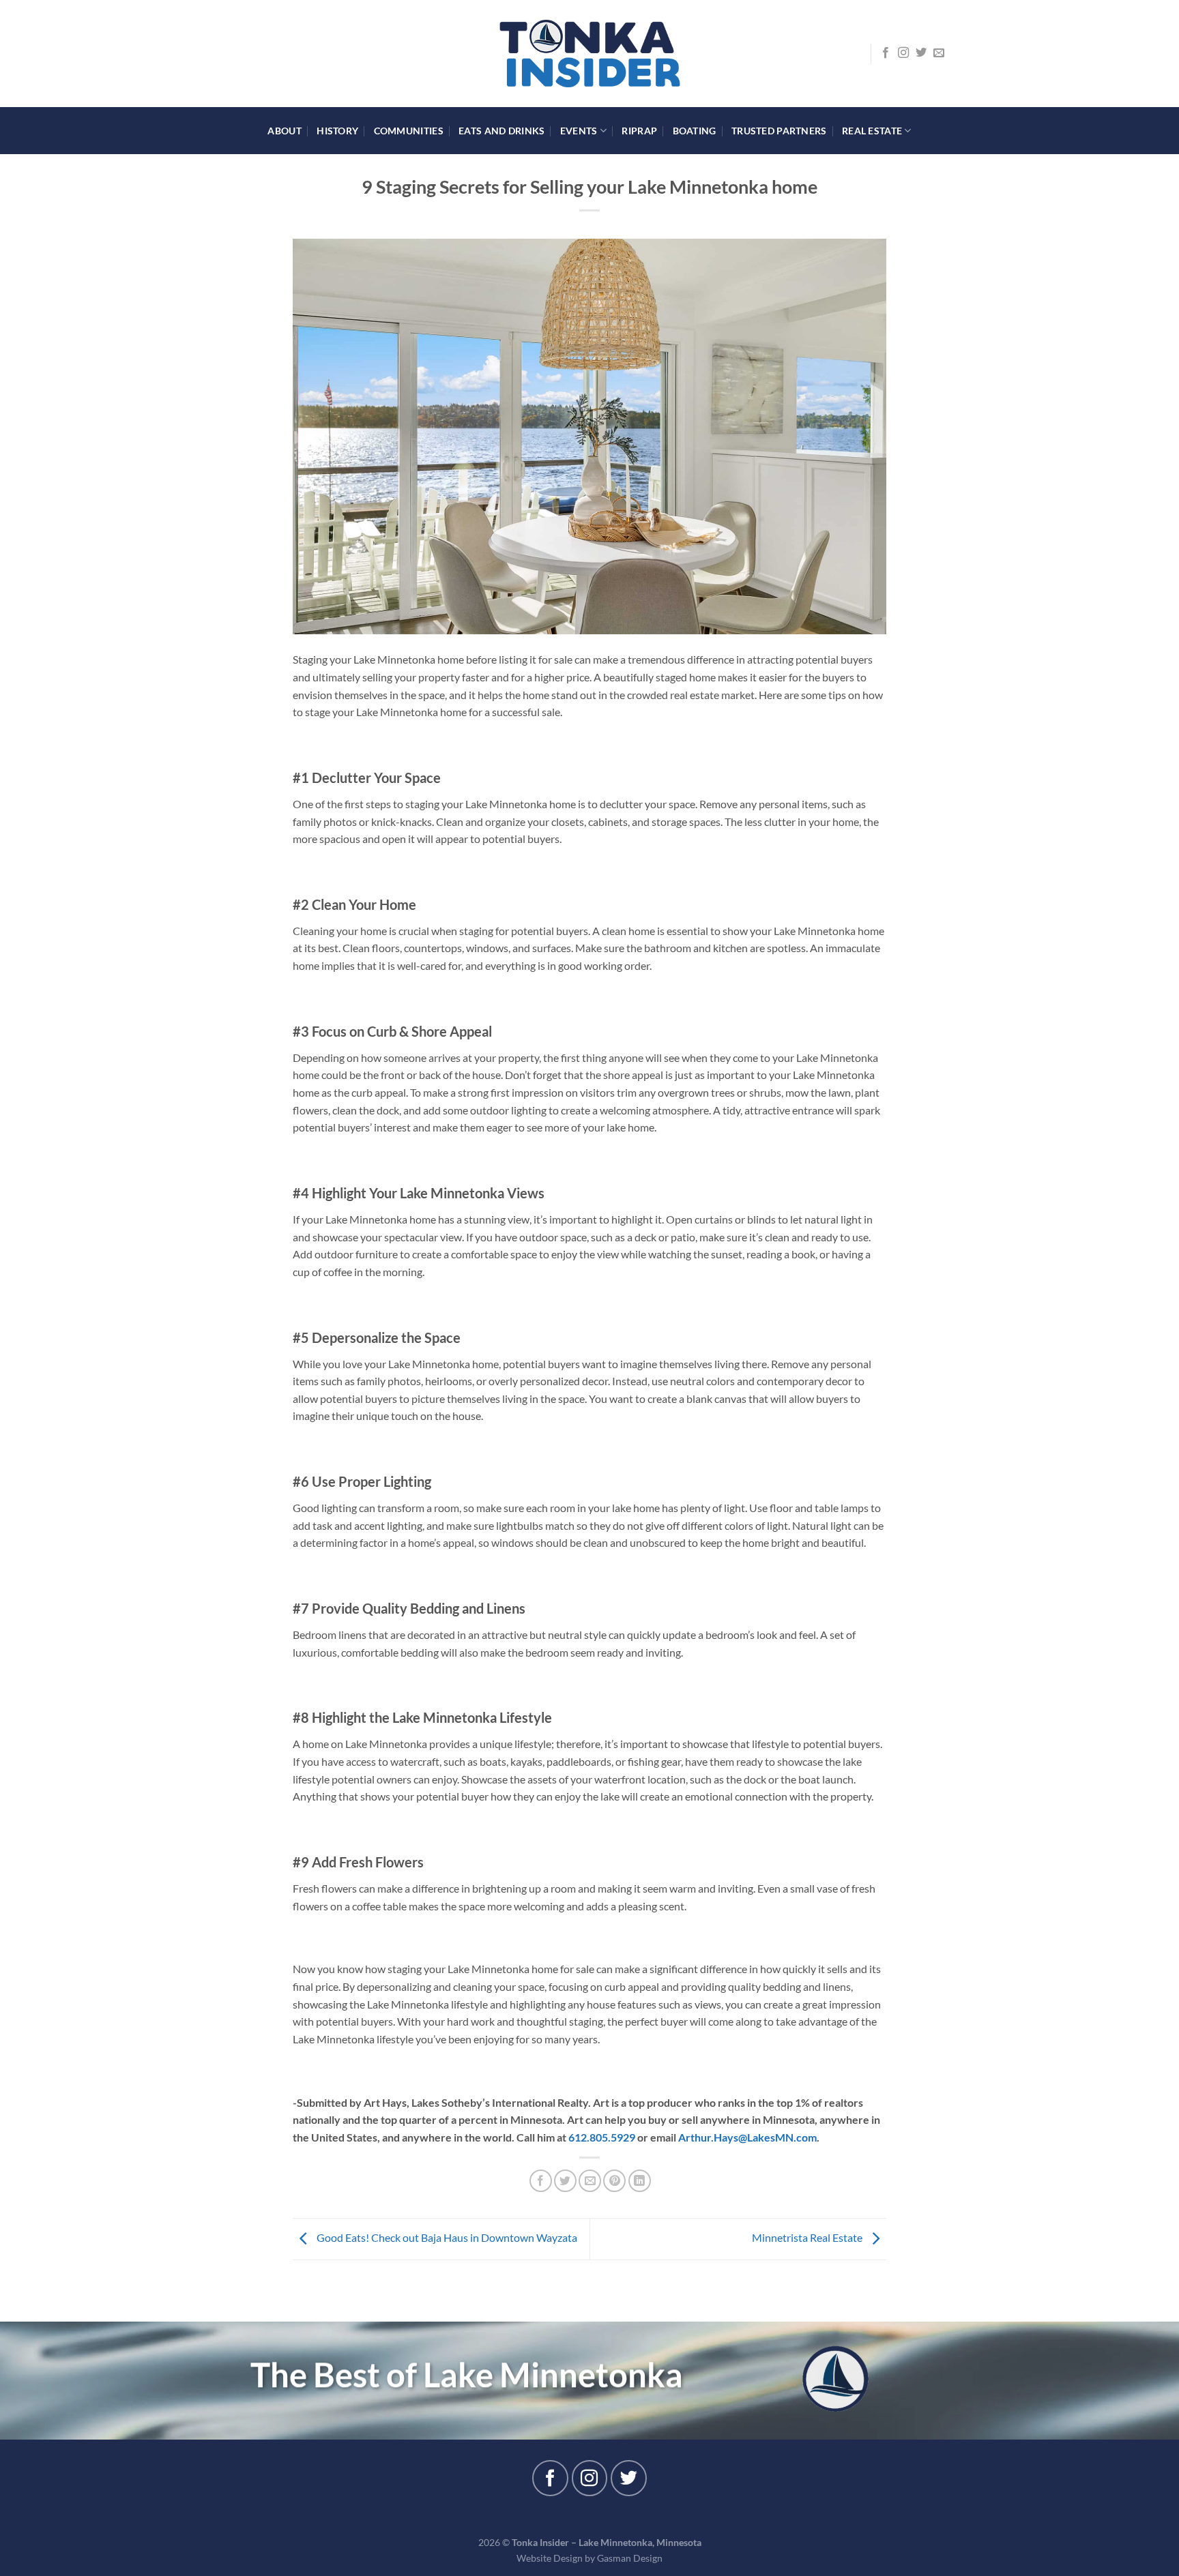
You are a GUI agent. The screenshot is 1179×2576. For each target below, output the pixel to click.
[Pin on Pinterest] (614, 2181)
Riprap (639, 131)
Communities (409, 131)
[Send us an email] (939, 53)
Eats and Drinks (501, 131)
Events (579, 131)
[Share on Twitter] (565, 2181)
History (337, 131)
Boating (695, 131)
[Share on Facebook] (541, 2181)
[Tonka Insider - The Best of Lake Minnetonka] (590, 54)
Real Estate (872, 131)
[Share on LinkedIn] (640, 2181)
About (284, 131)
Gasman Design (630, 2558)
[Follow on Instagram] (903, 53)
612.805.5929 (602, 2137)
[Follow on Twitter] (921, 53)
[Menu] (239, 54)
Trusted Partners (779, 131)
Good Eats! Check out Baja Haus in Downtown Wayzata (446, 2237)
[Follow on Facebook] (886, 53)
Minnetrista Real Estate (808, 2237)
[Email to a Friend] (590, 2181)
